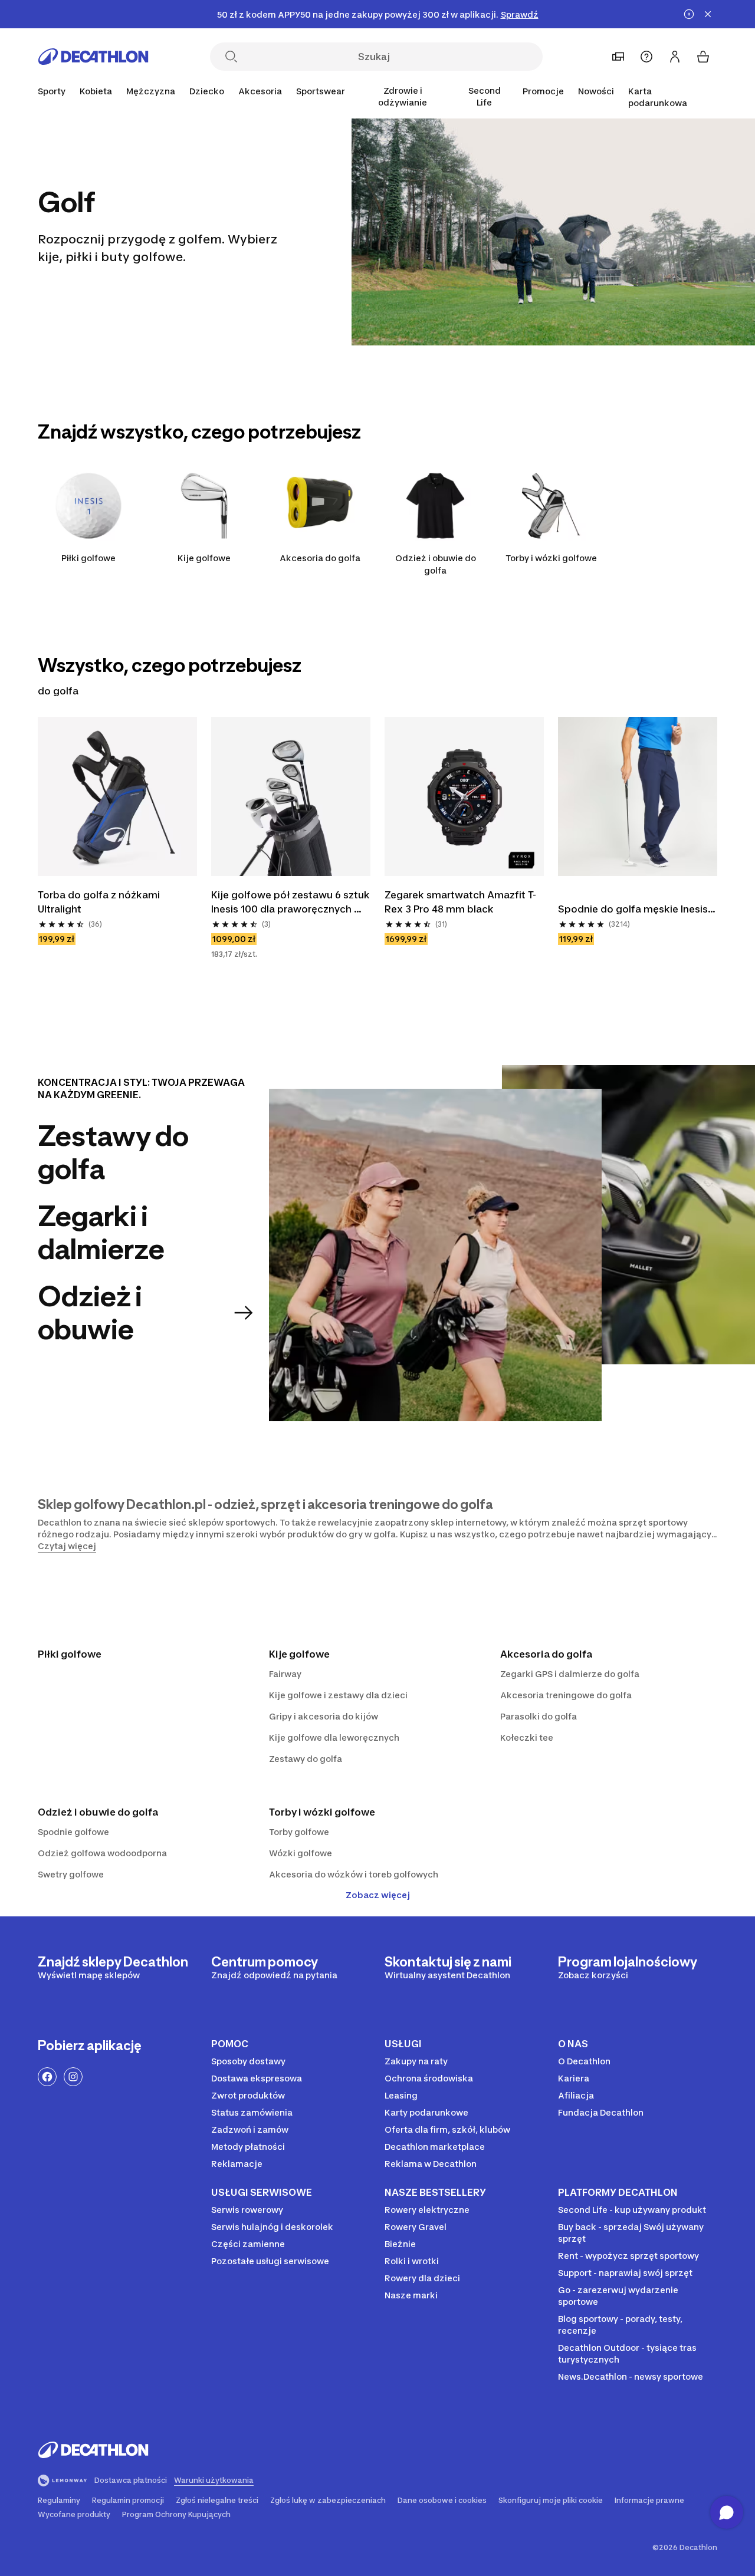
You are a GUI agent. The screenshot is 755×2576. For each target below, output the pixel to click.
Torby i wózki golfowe (551, 558)
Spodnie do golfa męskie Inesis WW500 (634, 910)
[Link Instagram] (73, 2077)
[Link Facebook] (47, 2077)
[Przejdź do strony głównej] (93, 57)
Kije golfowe (204, 558)
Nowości (596, 91)
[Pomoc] (646, 57)
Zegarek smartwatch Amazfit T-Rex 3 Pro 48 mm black (460, 902)
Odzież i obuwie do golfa (436, 564)
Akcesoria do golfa (320, 558)
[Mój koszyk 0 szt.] (703, 57)
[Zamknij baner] (708, 14)
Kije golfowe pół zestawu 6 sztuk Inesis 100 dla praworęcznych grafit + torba (291, 902)
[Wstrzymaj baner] (689, 14)
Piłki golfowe (88, 558)
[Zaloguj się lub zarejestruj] (675, 57)
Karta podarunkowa (658, 97)
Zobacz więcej (378, 1895)
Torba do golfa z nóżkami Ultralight (100, 902)
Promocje (543, 91)
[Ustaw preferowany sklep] (618, 57)
